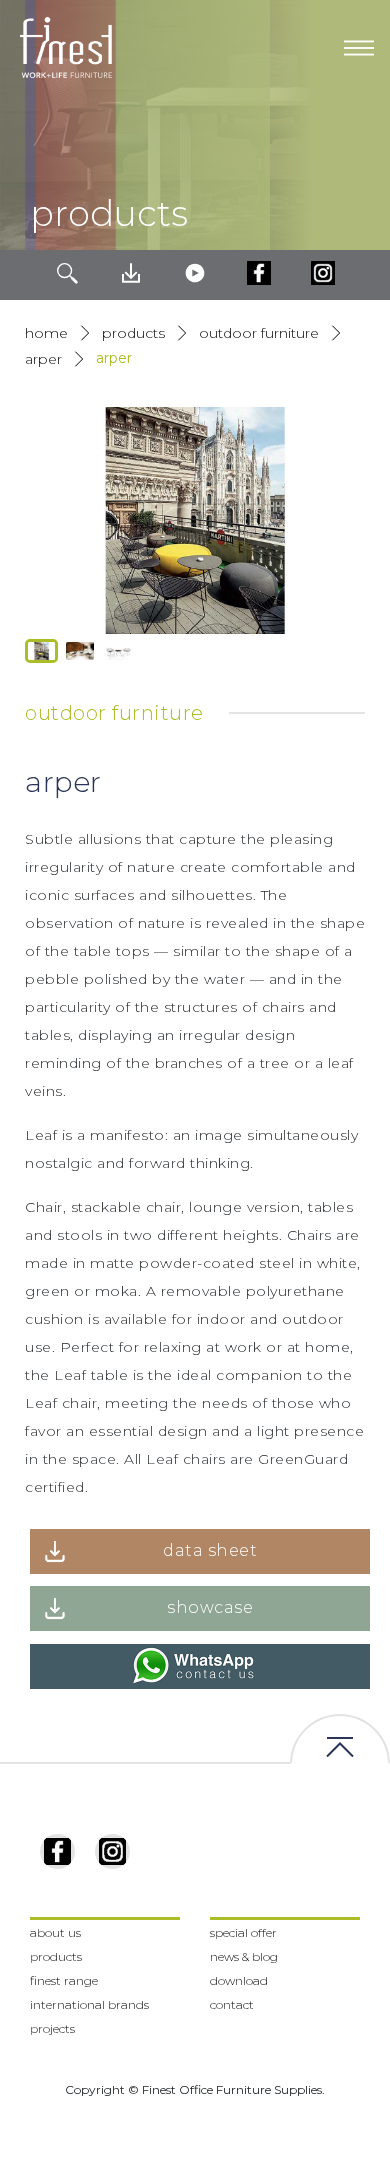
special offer (243, 1932)
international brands (89, 2004)
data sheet (210, 1550)
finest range (64, 1980)
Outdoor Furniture (259, 333)
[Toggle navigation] (359, 48)
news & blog (244, 1956)
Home (46, 333)
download (239, 1980)
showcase (210, 1607)
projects (52, 2028)
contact (232, 2004)
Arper (43, 359)
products (133, 333)
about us (55, 1932)
